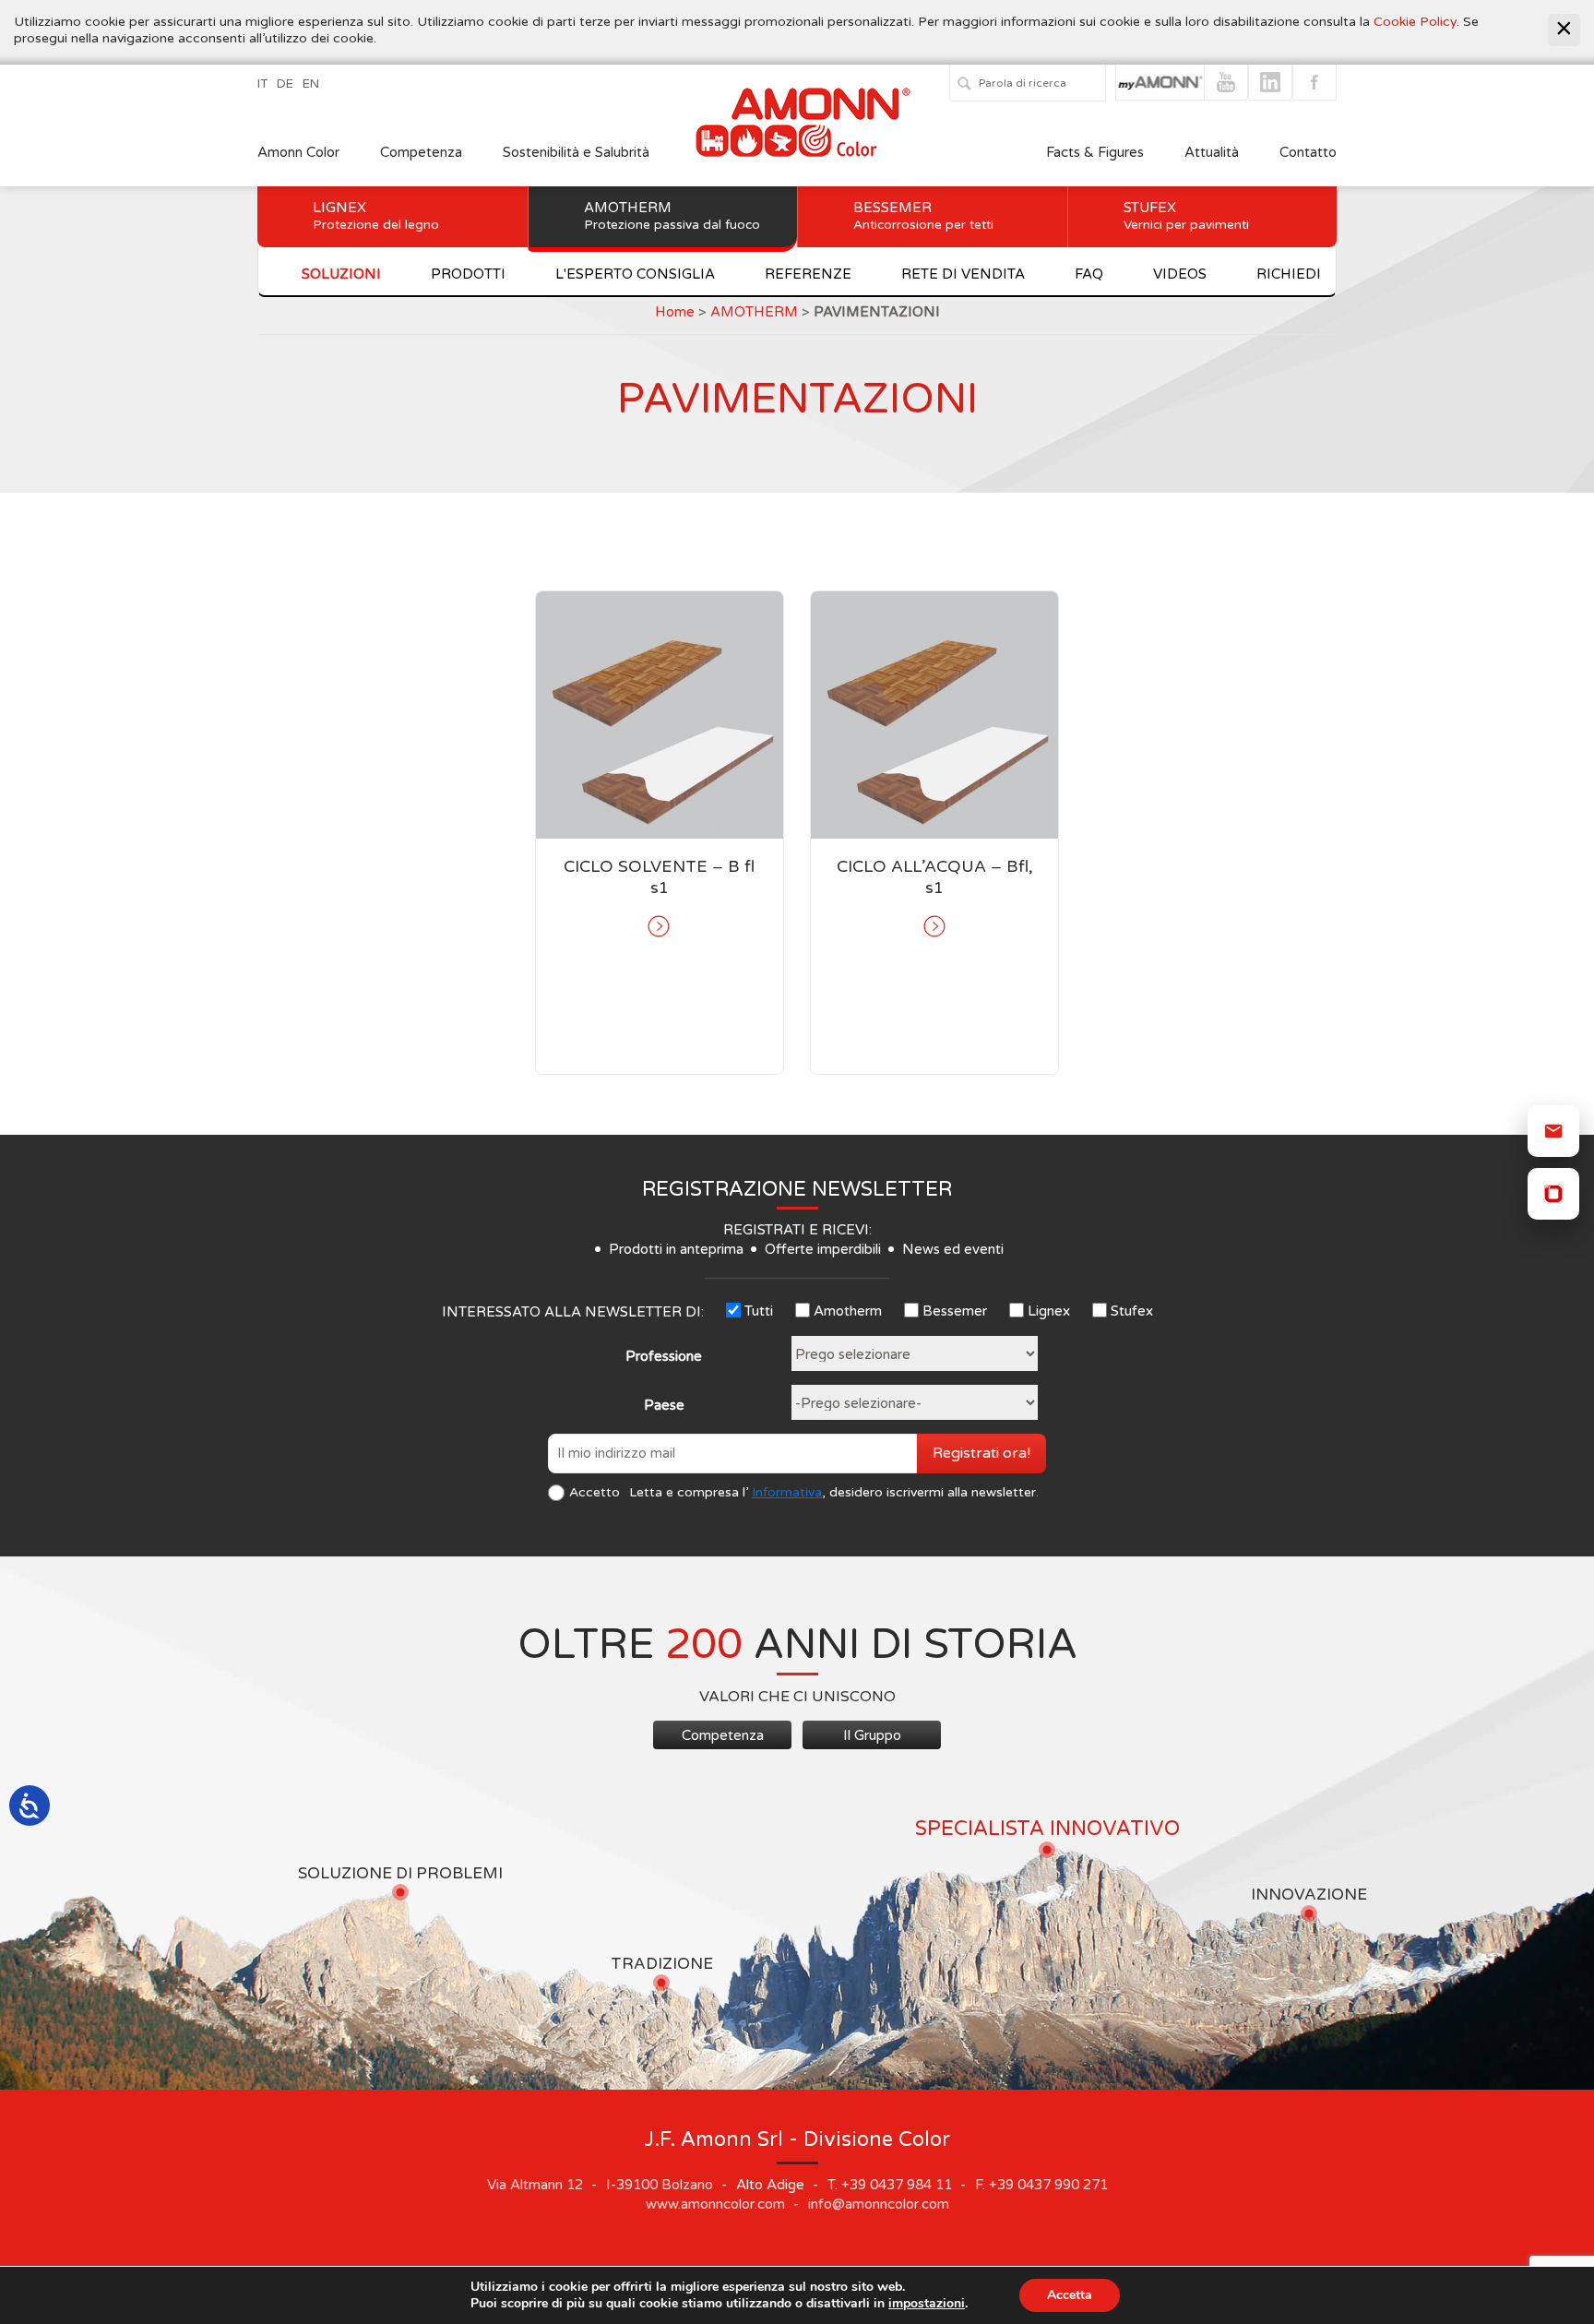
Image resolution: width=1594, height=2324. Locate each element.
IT (262, 84)
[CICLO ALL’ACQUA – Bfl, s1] (934, 926)
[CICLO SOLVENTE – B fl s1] (660, 926)
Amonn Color (298, 152)
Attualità (1212, 152)
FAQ (1089, 274)
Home (675, 312)
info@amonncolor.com (879, 2204)
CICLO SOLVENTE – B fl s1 (659, 877)
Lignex (376, 216)
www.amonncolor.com (715, 2204)
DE (285, 84)
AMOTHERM (754, 312)
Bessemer (923, 216)
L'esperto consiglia (635, 274)
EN (311, 84)
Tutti (759, 1311)
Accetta (1070, 2295)
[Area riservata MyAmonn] (1553, 1194)
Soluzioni (341, 274)
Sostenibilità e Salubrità (576, 152)
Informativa (787, 1492)
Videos (1180, 274)
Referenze (808, 274)
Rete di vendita (963, 274)
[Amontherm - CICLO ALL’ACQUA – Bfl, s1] (934, 715)
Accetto (595, 1492)
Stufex (1186, 216)
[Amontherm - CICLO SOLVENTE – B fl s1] (660, 715)
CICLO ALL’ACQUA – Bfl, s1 (935, 877)
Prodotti (468, 274)
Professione (664, 1356)
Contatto (1308, 152)
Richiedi (1289, 274)
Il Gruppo (872, 1735)
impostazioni (927, 2304)
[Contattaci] (1553, 1131)
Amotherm (672, 216)
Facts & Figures (1095, 152)
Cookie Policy (1415, 22)
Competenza (421, 152)
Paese (664, 1405)
